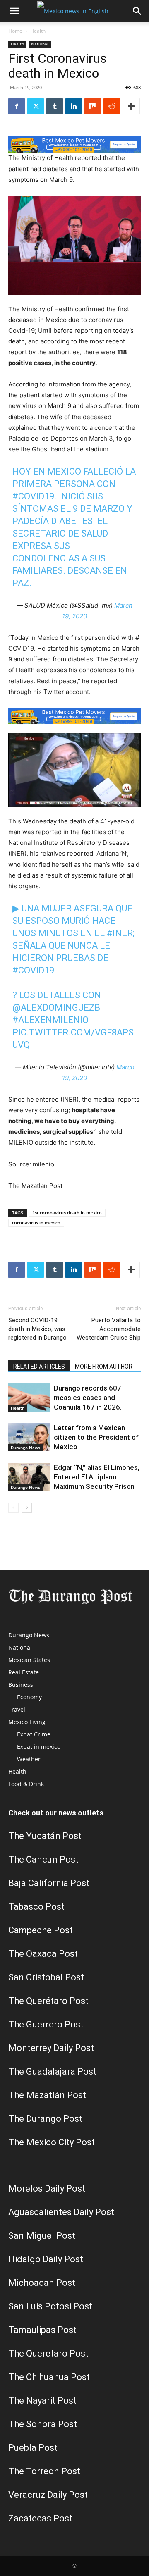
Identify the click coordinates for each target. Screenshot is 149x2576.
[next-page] (27, 1508)
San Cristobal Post (46, 1977)
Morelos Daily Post (47, 2188)
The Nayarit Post (42, 2401)
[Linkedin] (74, 106)
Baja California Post (49, 1883)
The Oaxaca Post (43, 1954)
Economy (29, 1697)
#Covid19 (33, 970)
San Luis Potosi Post (50, 2306)
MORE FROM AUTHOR (104, 1367)
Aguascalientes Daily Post (61, 2212)
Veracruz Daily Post (48, 2495)
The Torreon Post (44, 2471)
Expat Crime (34, 1734)
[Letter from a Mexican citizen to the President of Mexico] (29, 1437)
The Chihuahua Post (49, 2377)
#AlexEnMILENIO (50, 1020)
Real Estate (24, 1672)
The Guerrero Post (46, 2024)
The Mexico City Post (52, 2142)
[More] (131, 106)
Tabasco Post (36, 1907)
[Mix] (93, 106)
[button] (14, 11)
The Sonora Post (43, 2424)
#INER (120, 933)
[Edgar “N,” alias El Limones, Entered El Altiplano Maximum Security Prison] (29, 1477)
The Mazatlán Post (47, 2095)
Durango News (25, 1448)
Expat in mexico (39, 1747)
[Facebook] (17, 106)
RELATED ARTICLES (39, 1367)
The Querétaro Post (48, 2001)
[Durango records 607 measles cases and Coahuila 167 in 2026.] (29, 1398)
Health (38, 31)
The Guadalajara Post (52, 2072)
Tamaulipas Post (42, 2330)
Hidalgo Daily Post (46, 2259)
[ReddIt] (112, 106)
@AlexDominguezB (56, 1008)
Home (15, 31)
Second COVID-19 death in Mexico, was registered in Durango (37, 1329)
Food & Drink (26, 1784)
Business (21, 1685)
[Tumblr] (55, 106)
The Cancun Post (43, 1859)
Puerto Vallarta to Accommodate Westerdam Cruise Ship (109, 1329)
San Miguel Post (42, 2236)
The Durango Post (45, 2119)
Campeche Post (41, 1930)
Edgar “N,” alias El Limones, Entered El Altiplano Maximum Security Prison (97, 1477)
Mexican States (29, 1660)
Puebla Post (33, 2448)
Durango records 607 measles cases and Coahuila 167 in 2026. (88, 1398)
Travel (17, 1709)
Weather (29, 1759)
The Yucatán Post (45, 1836)
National (40, 44)
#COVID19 (33, 496)
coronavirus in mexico (36, 1222)
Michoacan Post (42, 2283)
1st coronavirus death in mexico (67, 1213)
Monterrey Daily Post (51, 2048)
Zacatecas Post (40, 2518)
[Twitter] (36, 106)
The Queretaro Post (48, 2353)
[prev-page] (13, 1508)
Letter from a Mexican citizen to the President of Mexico (96, 1437)
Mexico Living (27, 1722)
